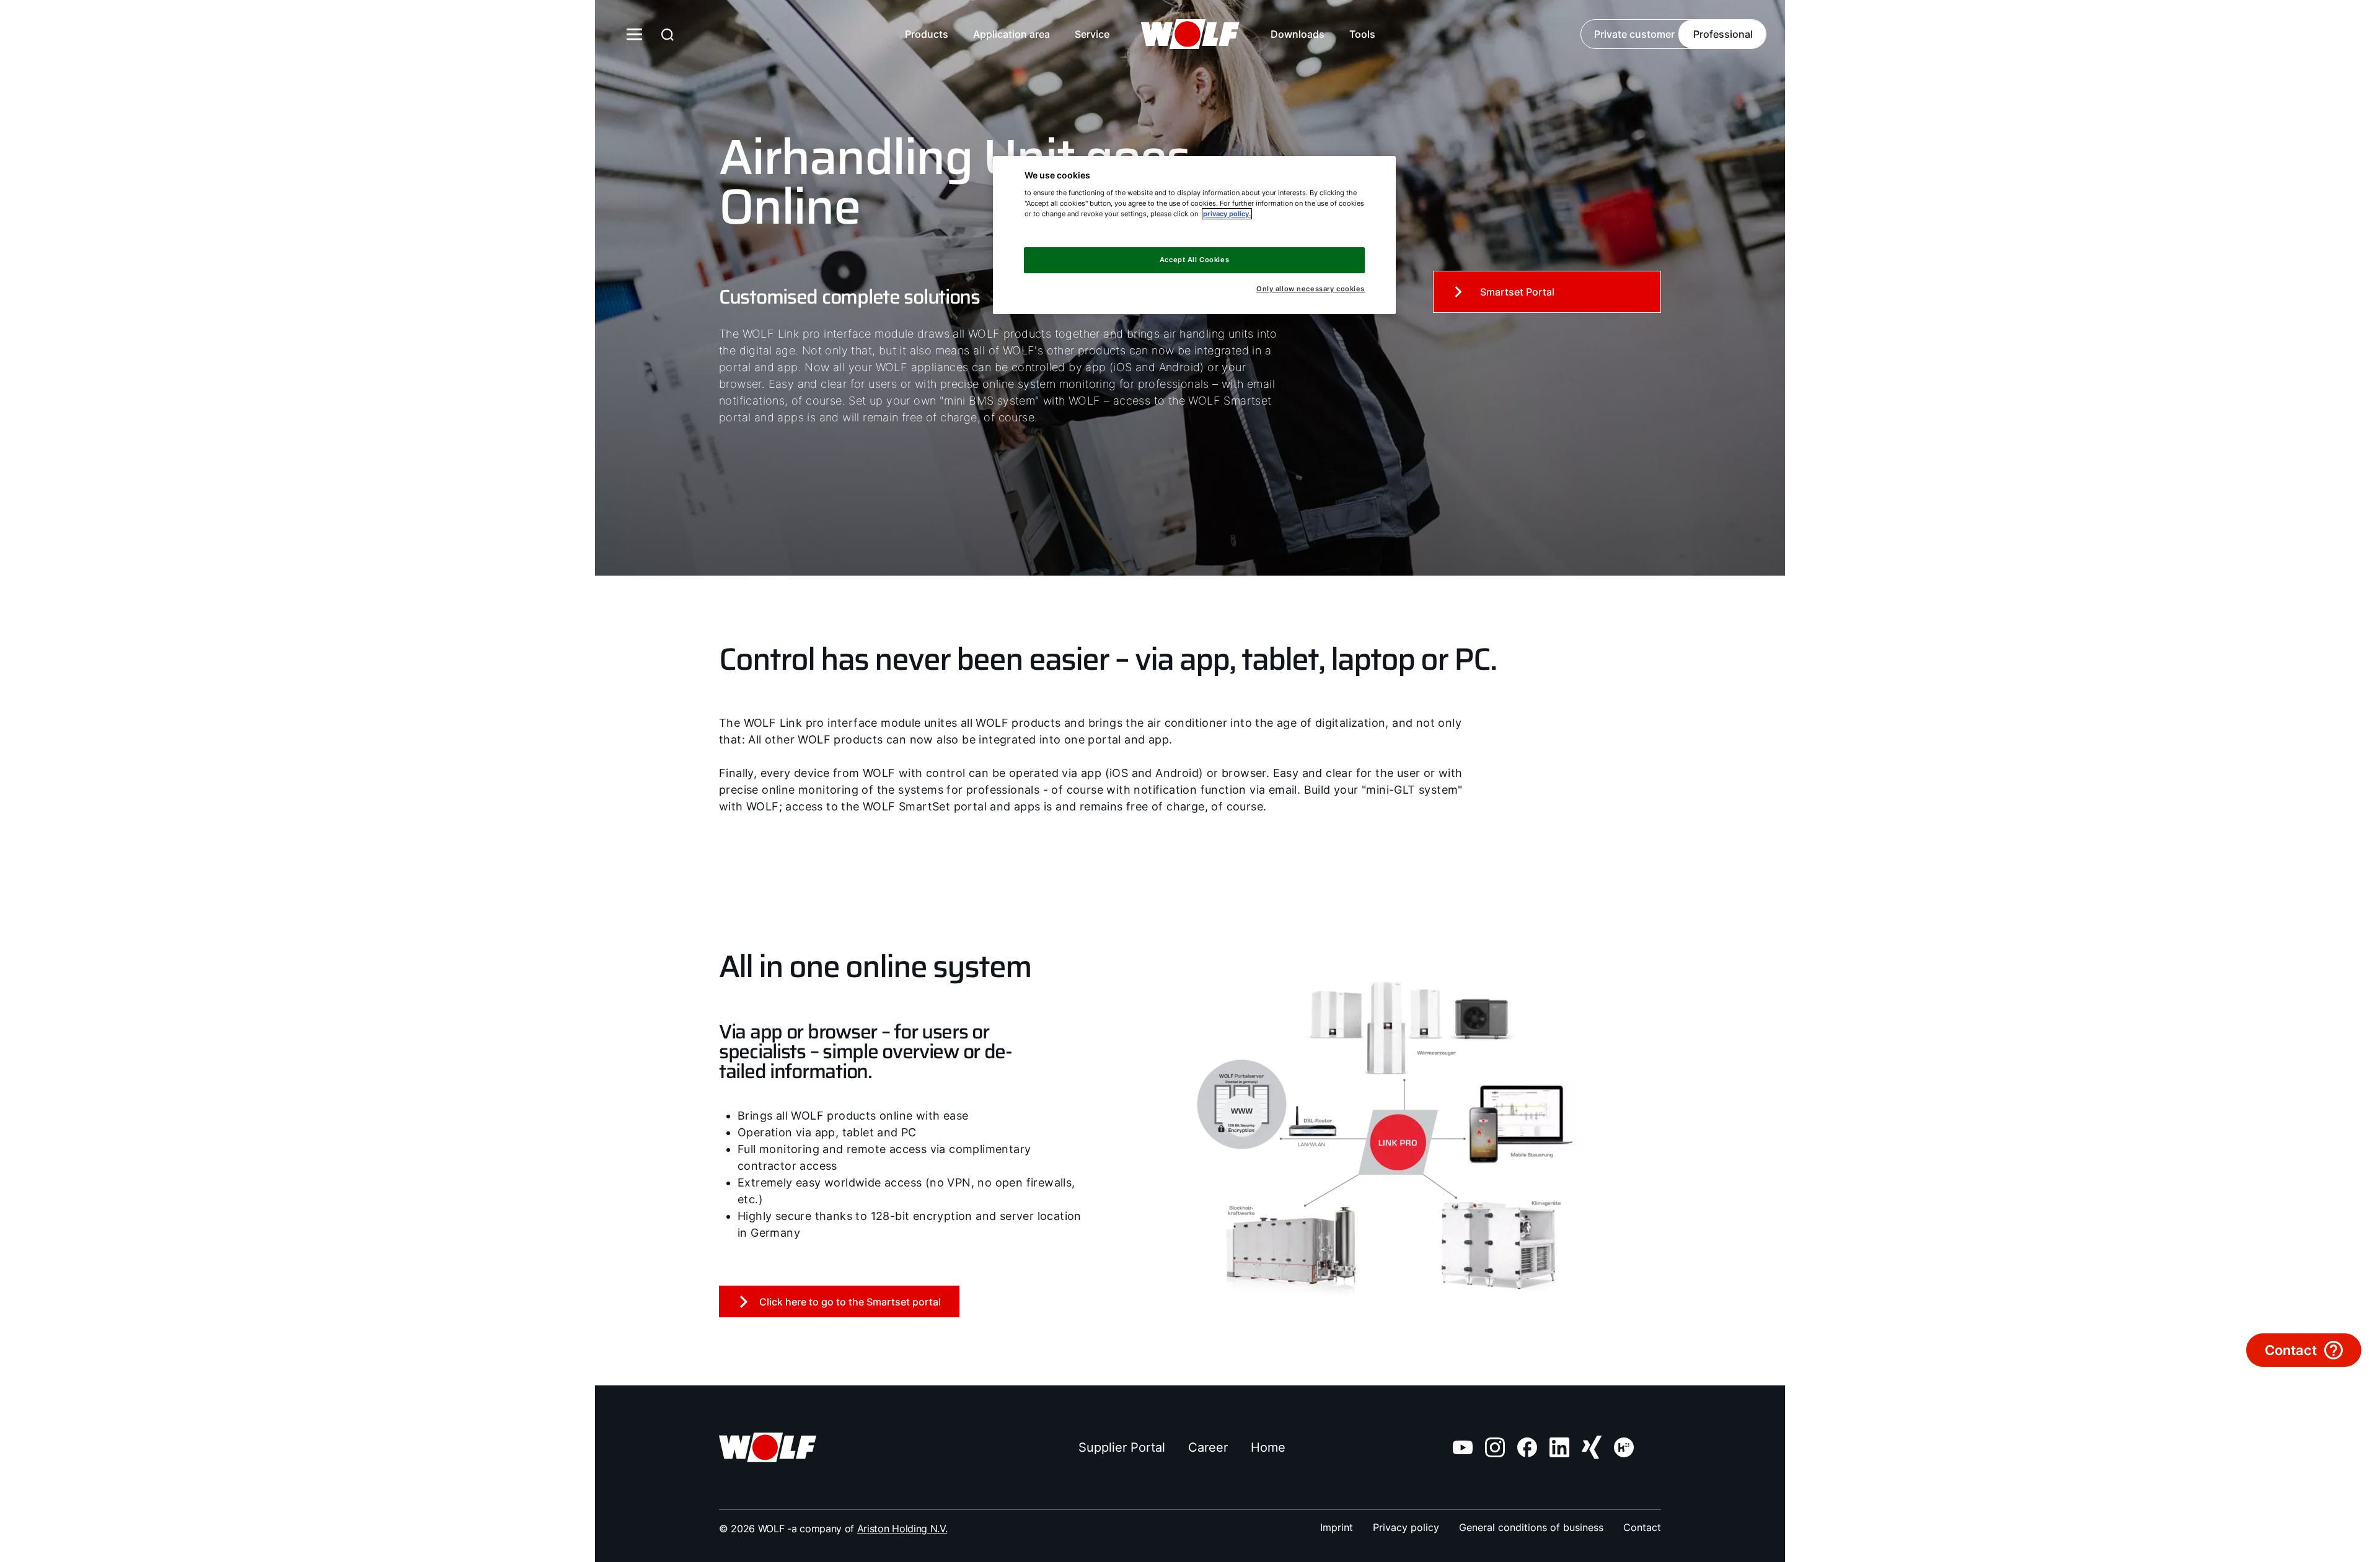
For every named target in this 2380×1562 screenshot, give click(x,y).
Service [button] (1092, 34)
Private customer (1634, 34)
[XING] (1592, 1447)
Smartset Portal (1517, 292)
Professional (1723, 34)
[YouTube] (1463, 1447)
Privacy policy (1406, 1527)
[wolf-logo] (1190, 34)
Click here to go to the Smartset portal (850, 1302)
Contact (1642, 1527)
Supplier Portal (1122, 1447)
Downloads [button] (1298, 34)
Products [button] (927, 34)
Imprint (1337, 1527)
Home (1268, 1447)
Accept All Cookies (1194, 260)
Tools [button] (1362, 34)
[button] (1400, 35)
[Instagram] (1495, 1447)
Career (1208, 1447)
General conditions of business (1531, 1527)
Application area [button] (1011, 34)
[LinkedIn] (1559, 1447)
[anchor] (668, 34)
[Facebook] (1527, 1447)
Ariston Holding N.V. (902, 1529)
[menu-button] (635, 34)
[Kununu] (1624, 1447)
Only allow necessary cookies (1311, 289)
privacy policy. (1227, 214)
